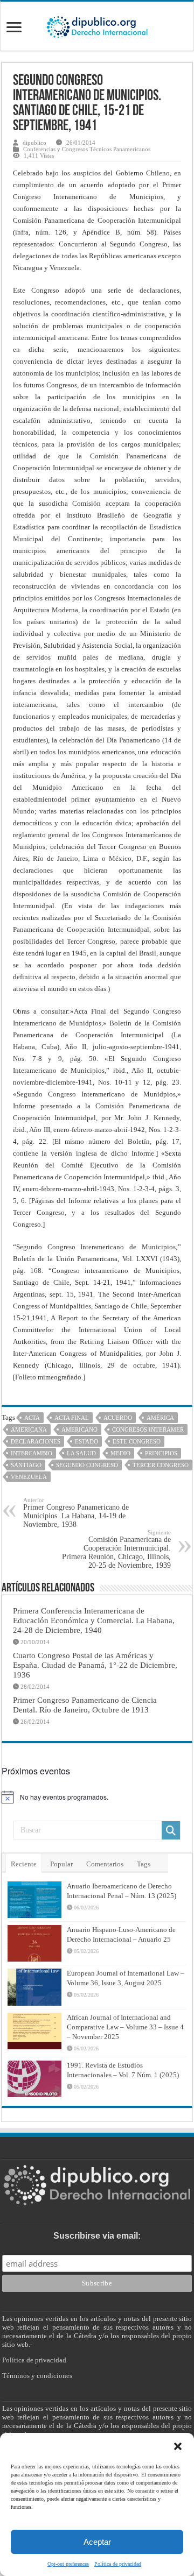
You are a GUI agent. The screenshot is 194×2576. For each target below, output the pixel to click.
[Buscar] (171, 1830)
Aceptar (97, 2542)
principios (161, 1453)
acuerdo (118, 1418)
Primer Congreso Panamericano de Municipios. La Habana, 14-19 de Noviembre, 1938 (76, 1513)
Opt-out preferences (68, 2564)
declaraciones (36, 1441)
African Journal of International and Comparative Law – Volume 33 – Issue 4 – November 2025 (125, 2027)
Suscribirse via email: (97, 2236)
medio (120, 1453)
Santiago (26, 1465)
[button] (178, 2446)
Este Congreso (137, 1441)
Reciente (24, 1864)
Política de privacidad (118, 2564)
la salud (81, 1453)
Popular (61, 1864)
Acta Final (72, 1418)
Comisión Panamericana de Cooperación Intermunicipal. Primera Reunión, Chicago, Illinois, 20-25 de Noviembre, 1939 (116, 1549)
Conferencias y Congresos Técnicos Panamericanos (87, 149)
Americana (29, 1429)
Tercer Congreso (161, 1465)
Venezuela (29, 1477)
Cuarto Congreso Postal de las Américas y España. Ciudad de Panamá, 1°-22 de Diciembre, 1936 (95, 1665)
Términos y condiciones (37, 2376)
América (160, 1418)
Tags (144, 1864)
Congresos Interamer (148, 1429)
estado (86, 1441)
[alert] (97, 1797)
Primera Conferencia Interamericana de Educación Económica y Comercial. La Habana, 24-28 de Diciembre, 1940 (94, 1620)
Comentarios (105, 1864)
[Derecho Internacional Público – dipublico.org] (97, 25)
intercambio (32, 1453)
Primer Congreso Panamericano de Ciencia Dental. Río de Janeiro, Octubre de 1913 (85, 1705)
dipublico (34, 143)
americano (79, 1429)
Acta (32, 1418)
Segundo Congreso (87, 1465)
